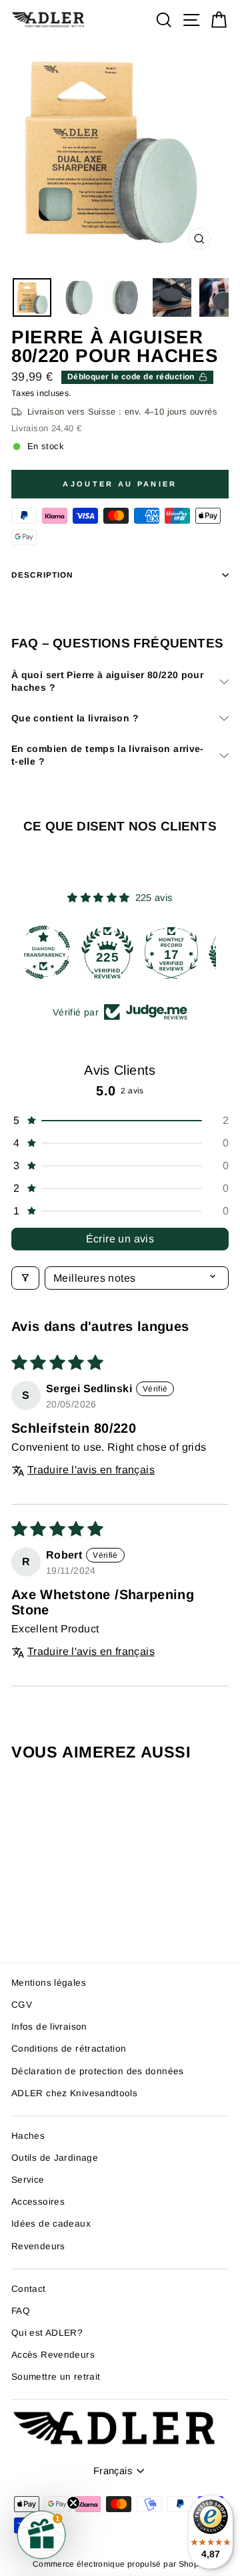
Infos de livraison (49, 2027)
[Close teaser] (73, 2503)
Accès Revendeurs (53, 2355)
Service (28, 2180)
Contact (29, 2289)
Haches (28, 2136)
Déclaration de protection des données (98, 2071)
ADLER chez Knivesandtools (74, 2093)
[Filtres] (25, 1278)
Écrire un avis (120, 1239)
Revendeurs (38, 2246)
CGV (22, 2005)
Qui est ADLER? (47, 2333)
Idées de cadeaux (51, 2224)
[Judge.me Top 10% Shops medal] (184, 952)
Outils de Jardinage (55, 2158)
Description (42, 575)
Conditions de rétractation (69, 2049)
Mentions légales (49, 1983)
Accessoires (38, 2202)
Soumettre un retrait (56, 2377)
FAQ (21, 2311)
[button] (120, 1121)
